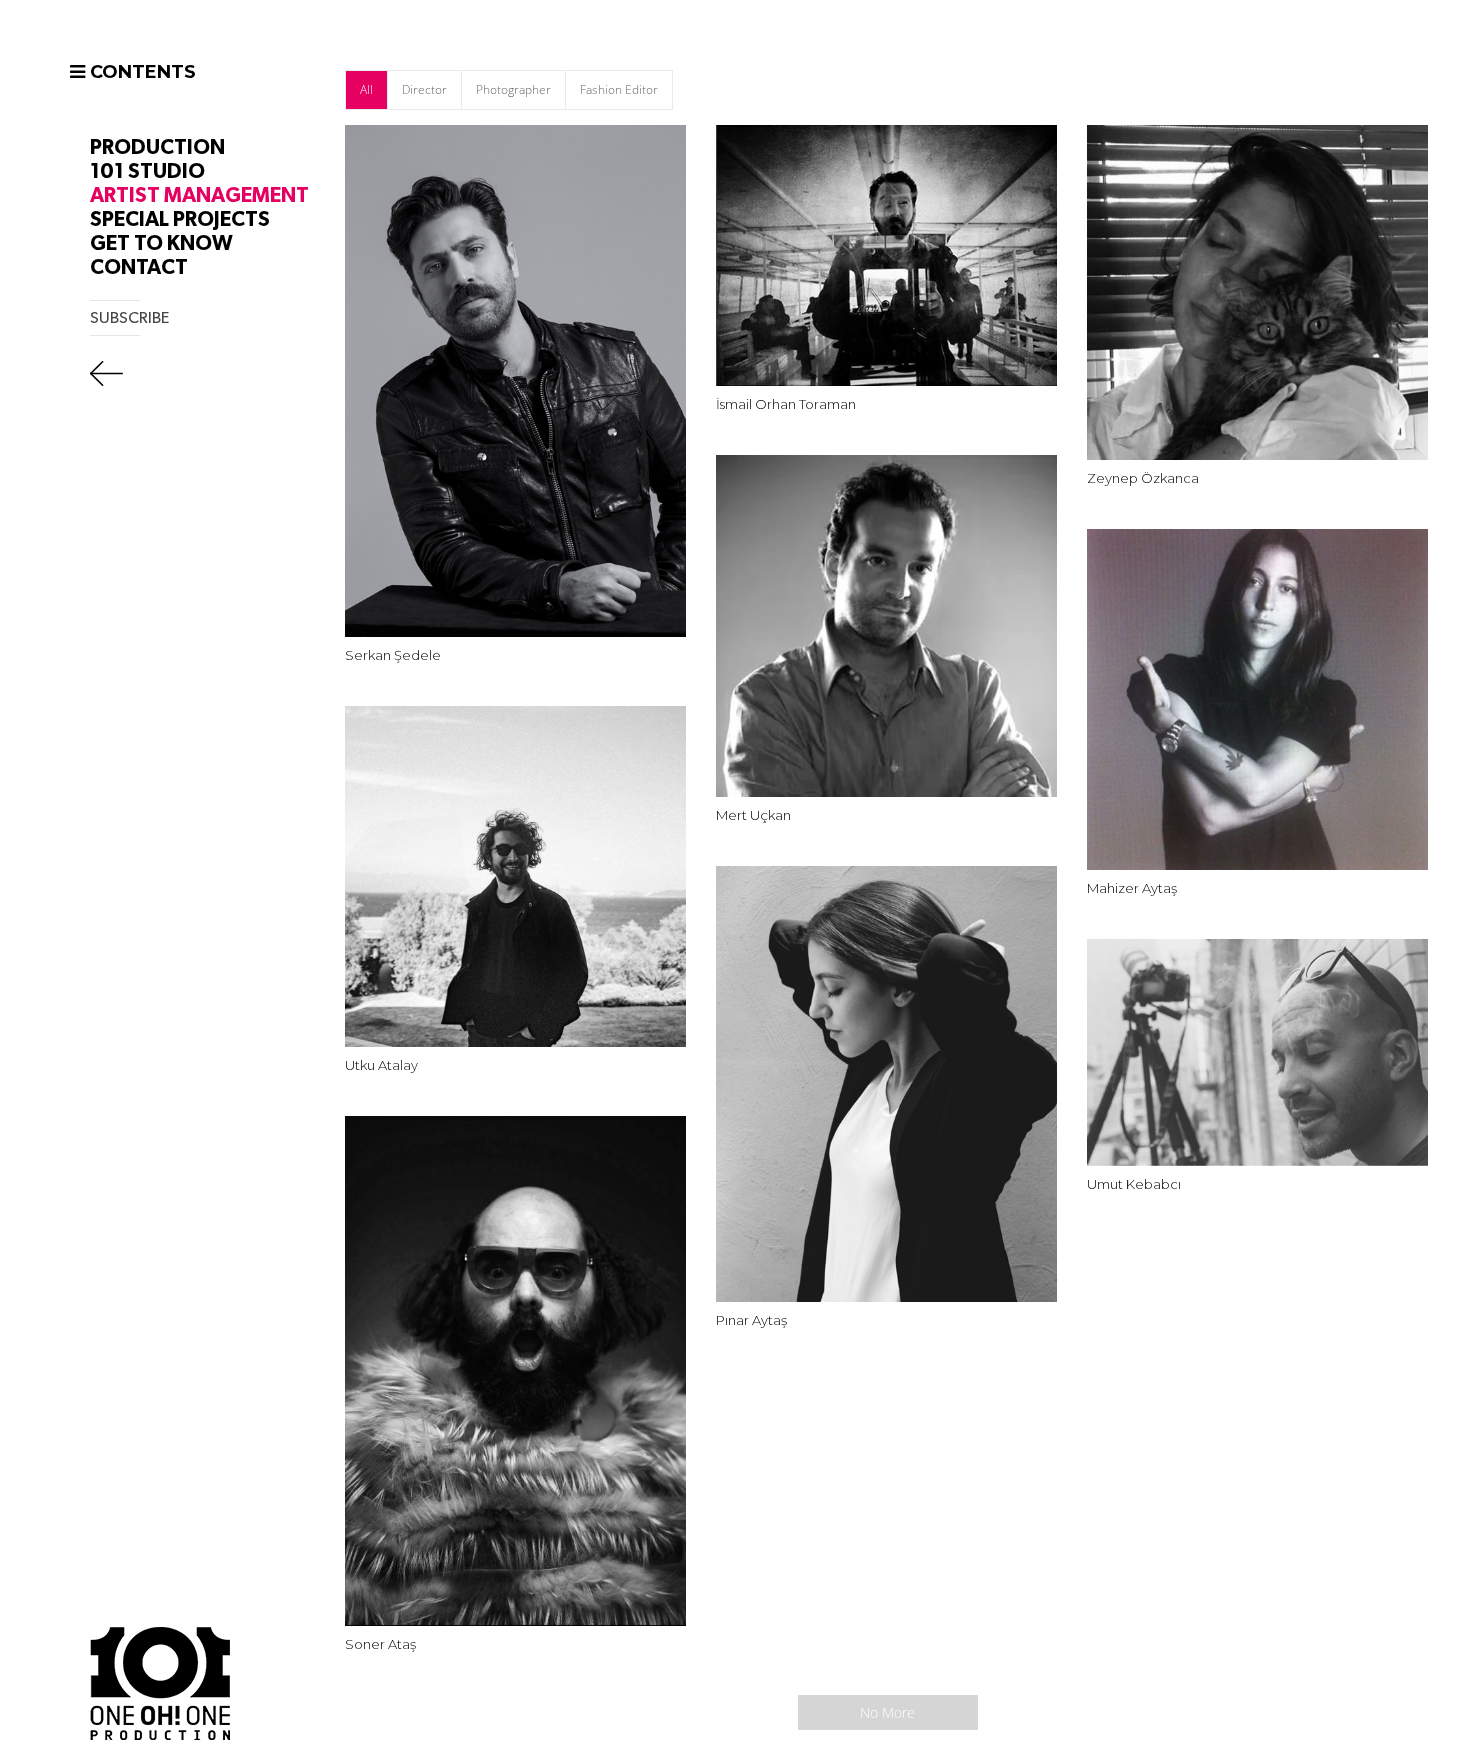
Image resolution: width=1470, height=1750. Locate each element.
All (366, 89)
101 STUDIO (147, 171)
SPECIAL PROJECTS (180, 219)
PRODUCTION (157, 147)
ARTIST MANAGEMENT (199, 195)
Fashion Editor (619, 89)
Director (424, 89)
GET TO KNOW (161, 243)
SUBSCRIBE (129, 318)
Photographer (513, 89)
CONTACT (139, 267)
